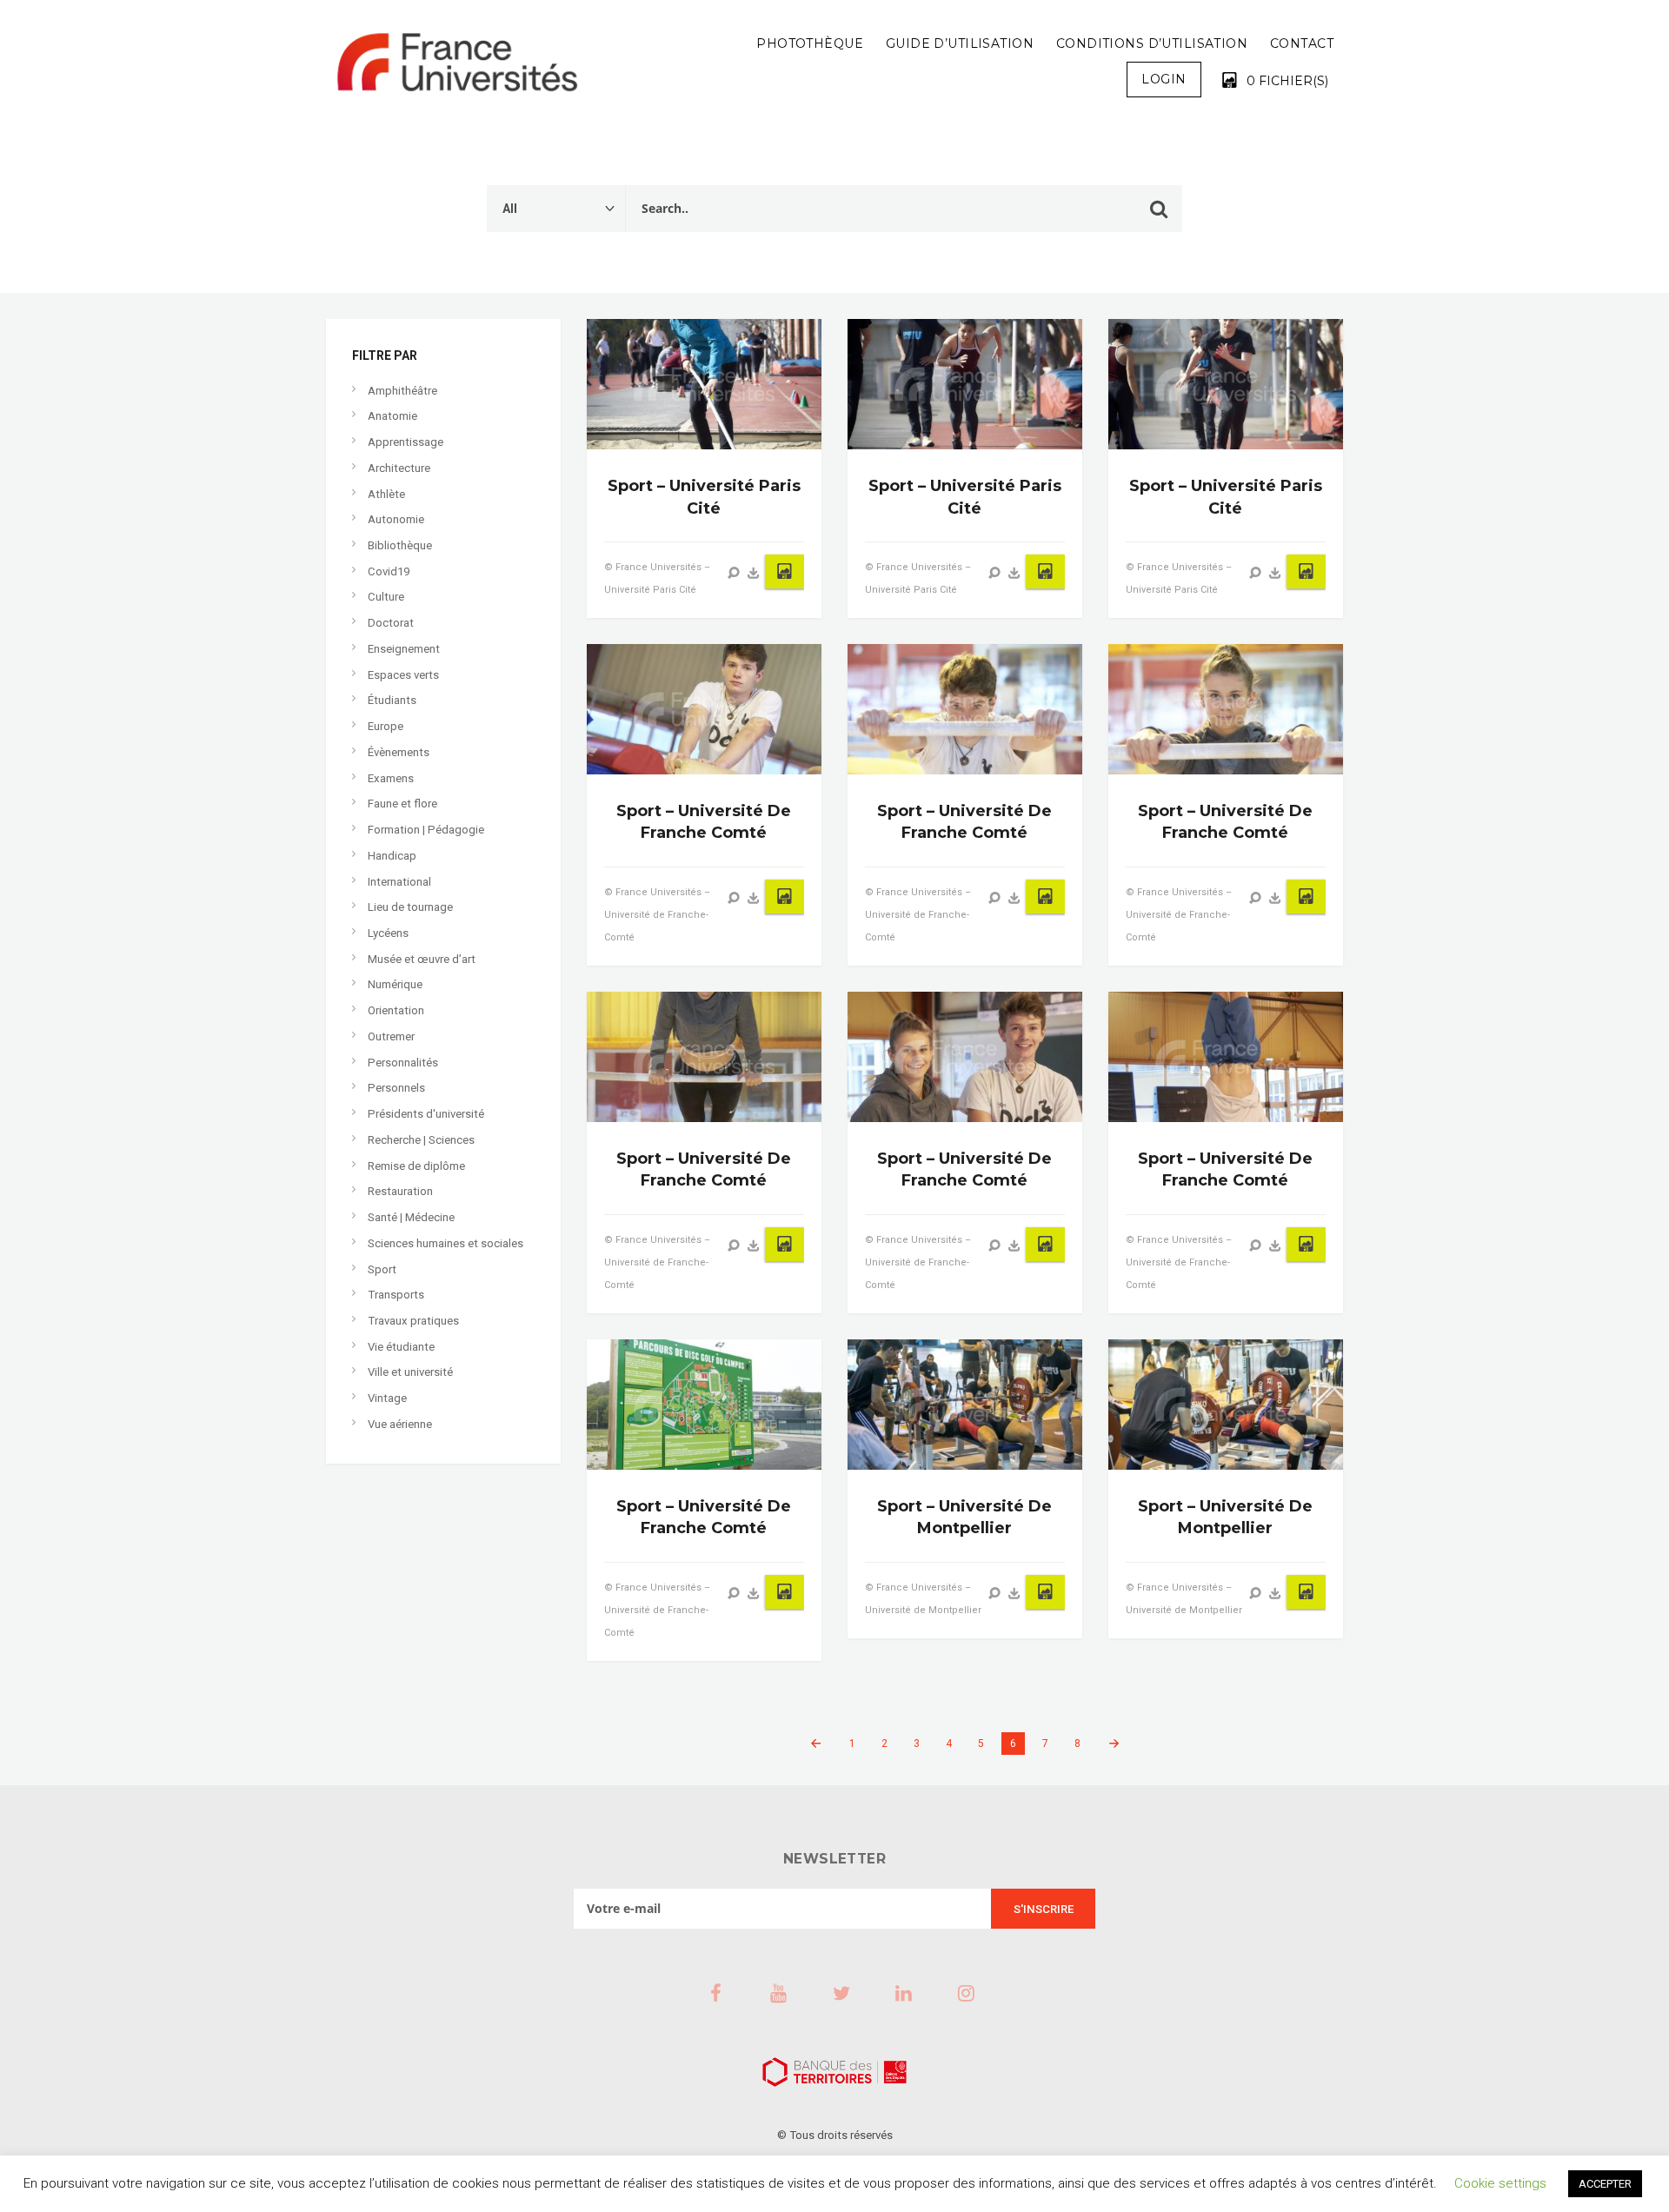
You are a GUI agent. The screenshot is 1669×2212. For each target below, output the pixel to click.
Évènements (399, 752)
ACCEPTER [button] (1605, 2184)
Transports (396, 1295)
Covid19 (389, 571)
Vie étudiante (401, 1347)
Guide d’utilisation (960, 43)
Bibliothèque (400, 545)
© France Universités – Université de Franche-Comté (657, 915)
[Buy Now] (754, 573)
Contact (1302, 43)
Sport (382, 1269)
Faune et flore (402, 804)
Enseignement (404, 649)
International (399, 882)
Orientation (396, 1010)
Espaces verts (403, 675)
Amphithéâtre (402, 391)
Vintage (387, 1398)
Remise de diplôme (416, 1166)
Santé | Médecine (411, 1217)
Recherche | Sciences (421, 1140)
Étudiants (392, 700)
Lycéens (388, 933)
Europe (386, 726)
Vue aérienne (400, 1424)
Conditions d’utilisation (1152, 43)
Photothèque (810, 43)
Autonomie (396, 519)
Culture (386, 597)
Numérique (395, 984)
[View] (734, 573)
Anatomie (392, 416)
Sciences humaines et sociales (446, 1243)
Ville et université (410, 1372)
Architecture (399, 468)
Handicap (392, 856)
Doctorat (391, 623)
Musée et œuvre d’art (422, 959)
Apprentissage (406, 442)
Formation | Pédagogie (426, 830)
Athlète (386, 494)
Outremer (391, 1036)
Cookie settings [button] (1500, 2183)
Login (1164, 79)
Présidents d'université (426, 1114)
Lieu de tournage (410, 907)
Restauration (400, 1191)
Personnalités (403, 1063)
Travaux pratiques (413, 1321)
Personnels (396, 1088)
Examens (391, 778)
